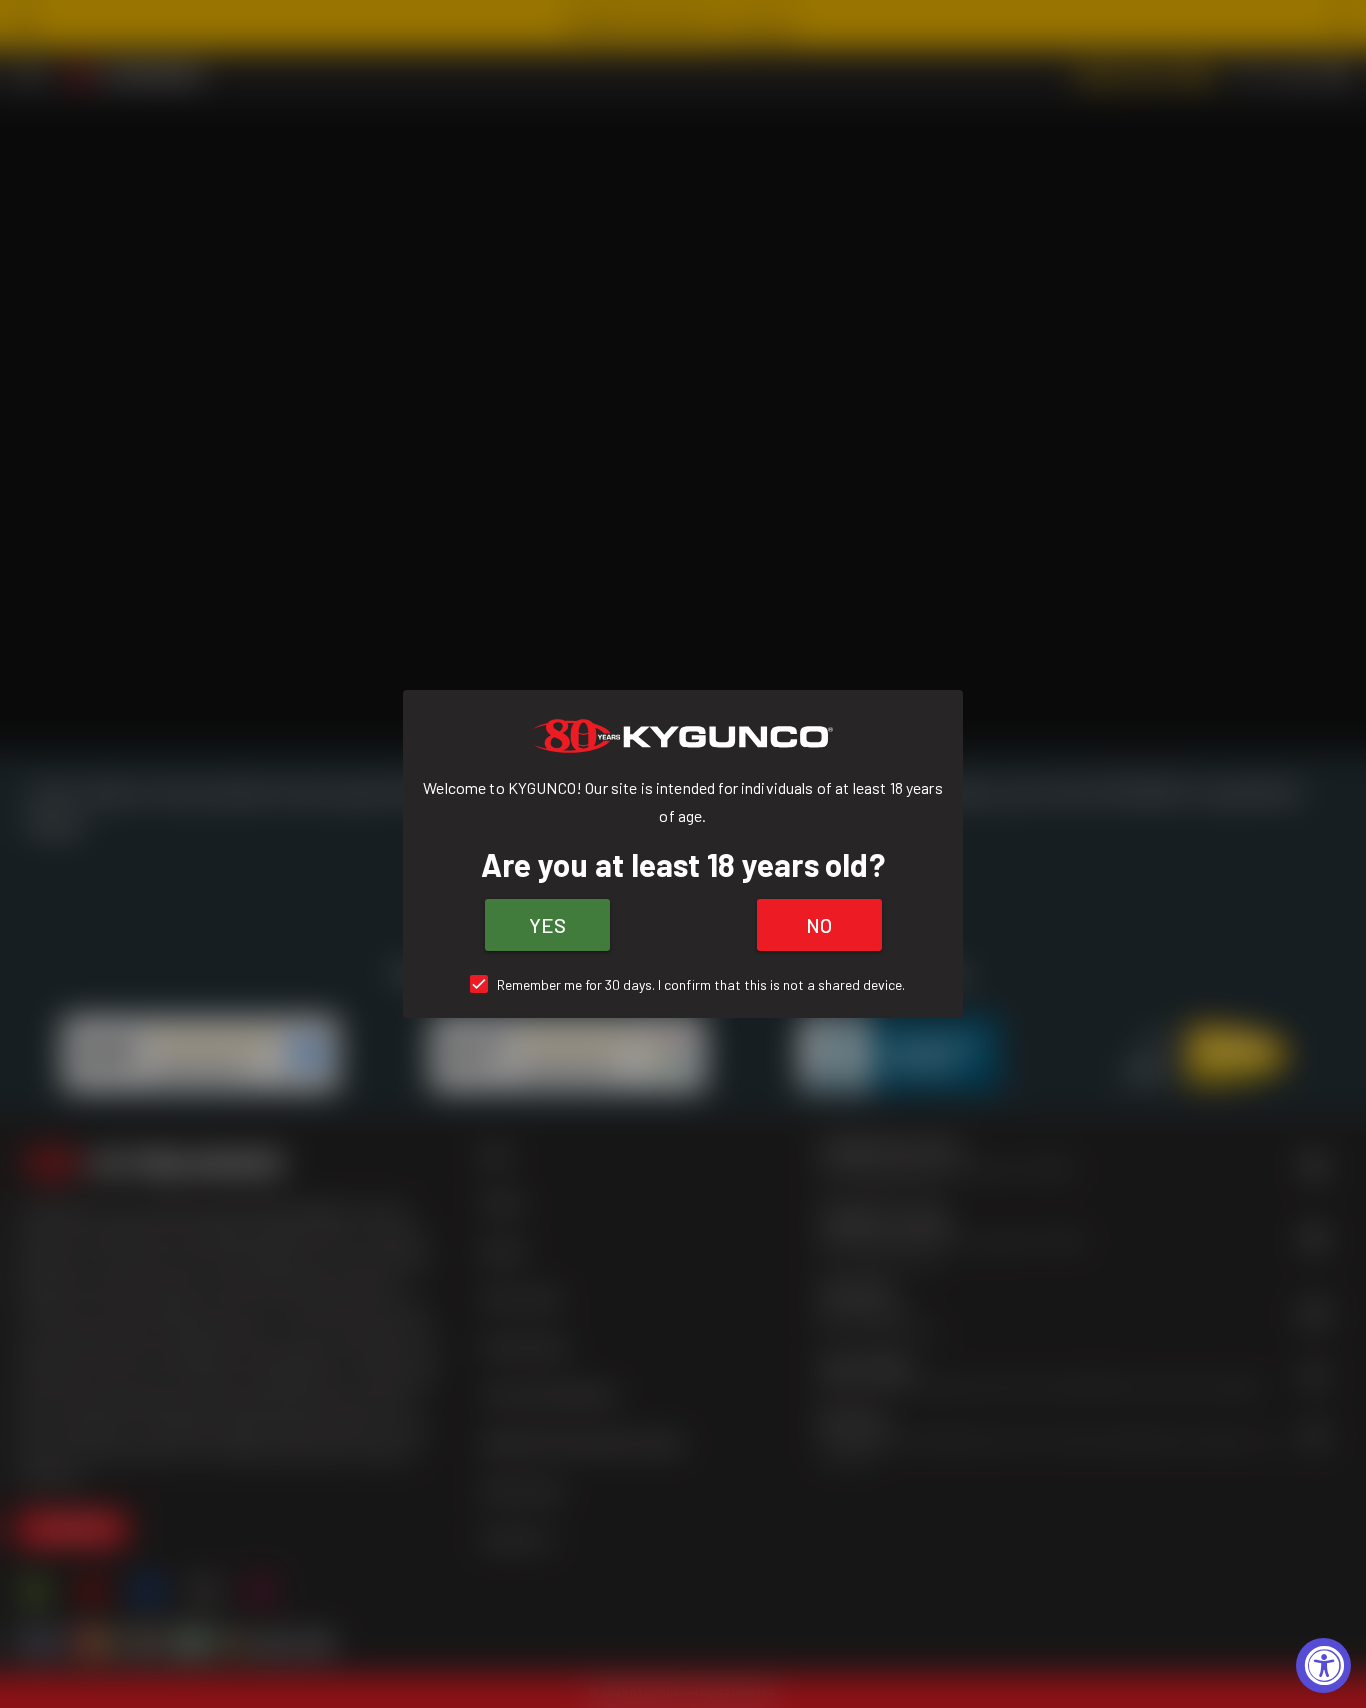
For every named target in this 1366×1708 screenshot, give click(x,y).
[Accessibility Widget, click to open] (1323, 1665)
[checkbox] (683, 984)
